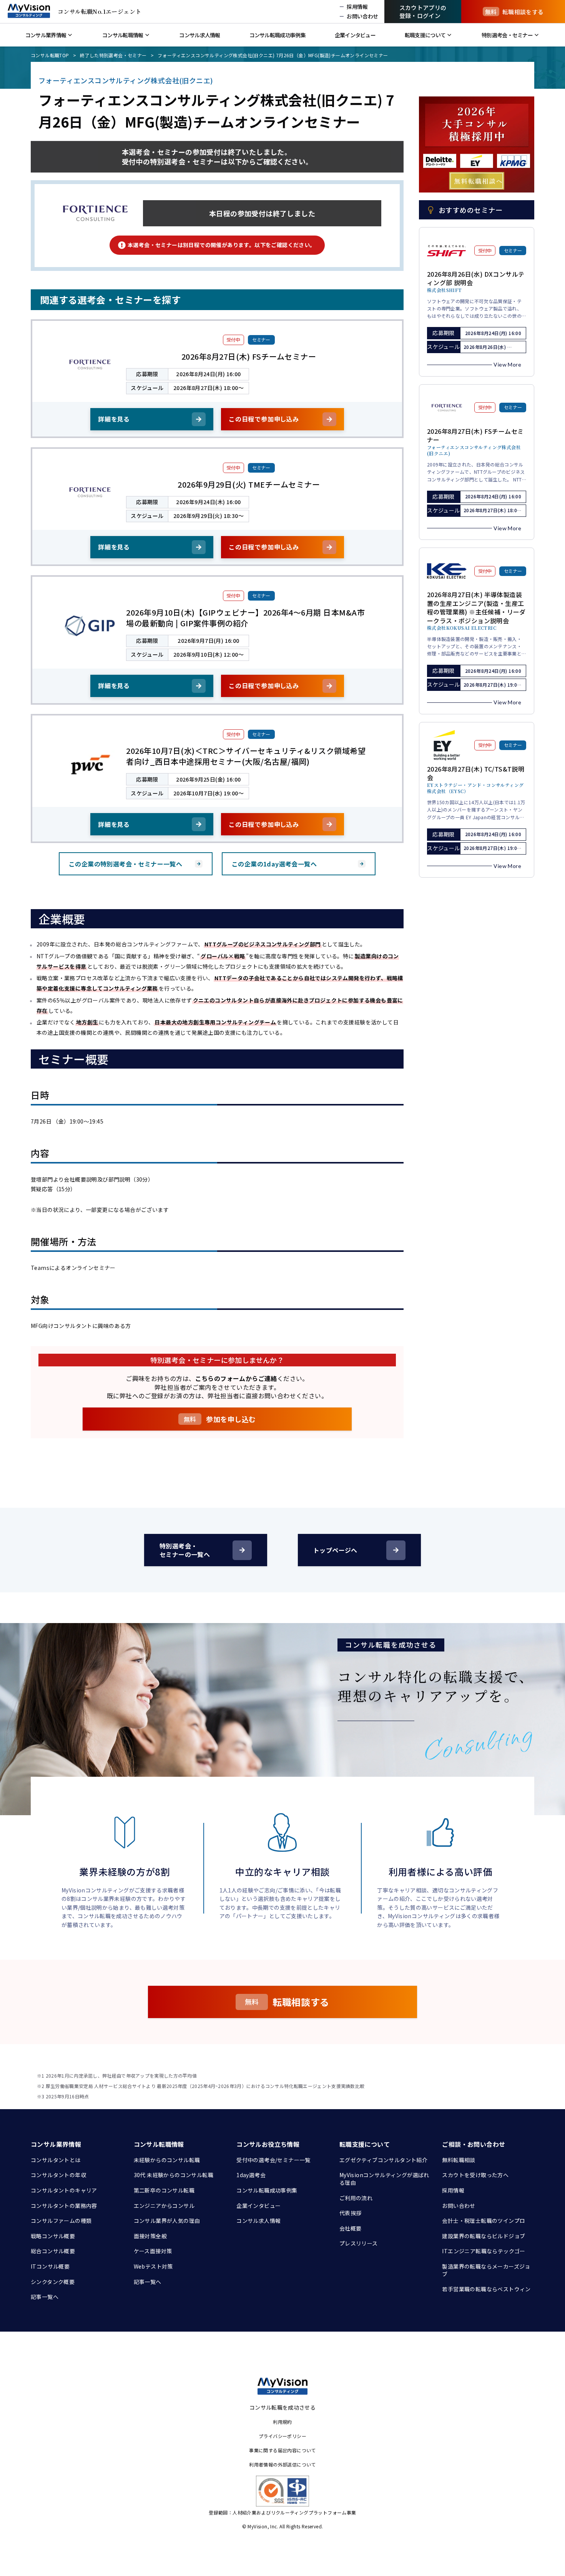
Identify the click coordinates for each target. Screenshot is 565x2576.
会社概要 (351, 2228)
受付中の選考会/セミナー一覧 (273, 2160)
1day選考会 (251, 2175)
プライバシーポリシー (282, 2436)
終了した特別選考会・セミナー (113, 55)
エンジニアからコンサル (164, 2206)
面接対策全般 (150, 2236)
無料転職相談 (459, 2160)
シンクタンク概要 (53, 2282)
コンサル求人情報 (258, 2221)
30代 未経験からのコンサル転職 (174, 2175)
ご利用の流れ (356, 2198)
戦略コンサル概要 (53, 2236)
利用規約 (282, 2422)
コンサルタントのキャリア (64, 2190)
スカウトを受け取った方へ (475, 2175)
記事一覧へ (45, 2297)
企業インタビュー (258, 2206)
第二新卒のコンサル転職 (164, 2190)
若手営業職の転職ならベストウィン (486, 2289)
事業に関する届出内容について (282, 2450)
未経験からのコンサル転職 (167, 2160)
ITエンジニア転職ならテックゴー (484, 2251)
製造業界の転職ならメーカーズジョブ (486, 2270)
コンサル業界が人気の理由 (167, 2221)
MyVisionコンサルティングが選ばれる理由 (384, 2179)
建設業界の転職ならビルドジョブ (484, 2236)
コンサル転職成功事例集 (267, 2190)
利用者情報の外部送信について (282, 2464)
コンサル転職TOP (50, 55)
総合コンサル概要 (53, 2251)
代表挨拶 (351, 2213)
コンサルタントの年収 (58, 2175)
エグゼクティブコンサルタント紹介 (383, 2160)
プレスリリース (359, 2243)
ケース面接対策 (153, 2251)
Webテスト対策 (153, 2266)
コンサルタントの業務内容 (64, 2206)
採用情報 (453, 2190)
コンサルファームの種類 (61, 2221)
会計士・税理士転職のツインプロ (484, 2221)
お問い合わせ (459, 2206)
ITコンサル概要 (50, 2266)
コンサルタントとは (56, 2160)
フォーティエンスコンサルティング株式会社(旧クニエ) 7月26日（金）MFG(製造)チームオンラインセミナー (273, 55)
